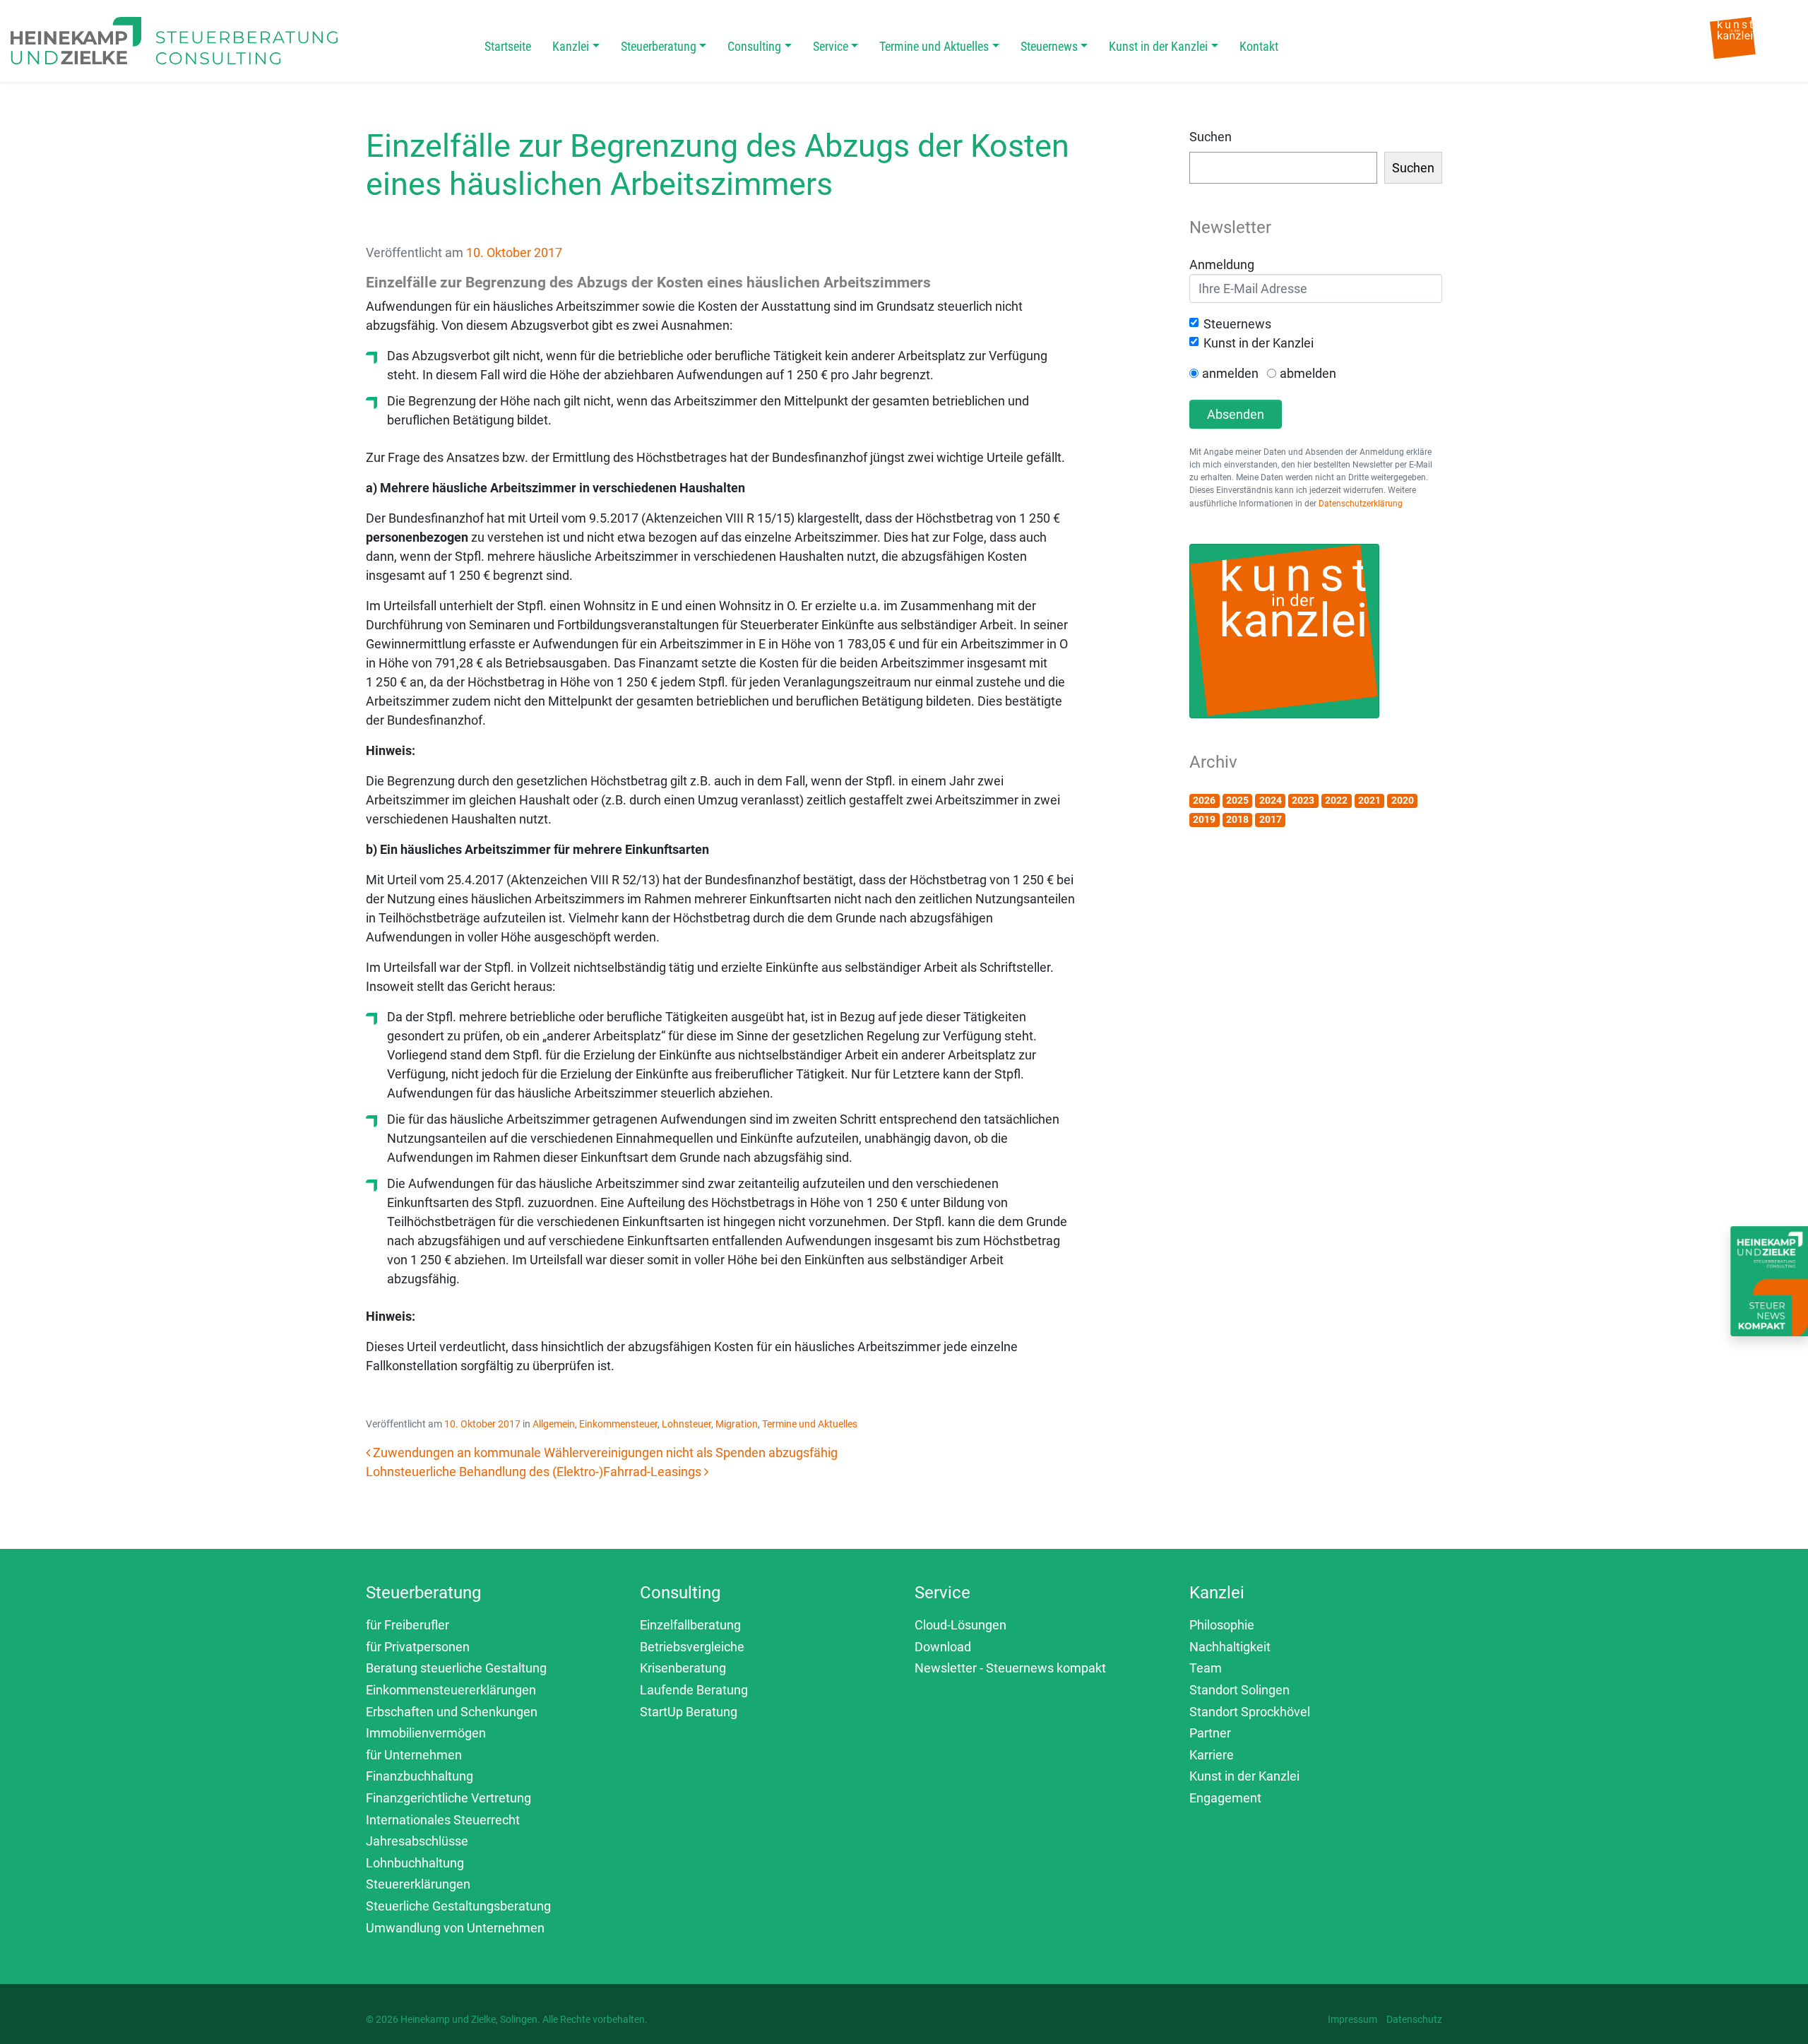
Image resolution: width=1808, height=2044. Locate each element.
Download (943, 1647)
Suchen (1211, 137)
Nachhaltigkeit (1230, 1647)
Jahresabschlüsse (417, 1841)
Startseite (508, 46)
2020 (1403, 800)
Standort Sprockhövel (1250, 1712)
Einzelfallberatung (690, 1625)
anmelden (1230, 373)
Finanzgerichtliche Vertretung (448, 1798)
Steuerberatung (659, 46)
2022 (1336, 800)
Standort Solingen (1239, 1690)
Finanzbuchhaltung (420, 1776)
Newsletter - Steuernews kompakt (1010, 1668)
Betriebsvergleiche (692, 1647)
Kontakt (1259, 46)
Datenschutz (1414, 2019)
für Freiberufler (408, 1625)
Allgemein (554, 1424)
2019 (1204, 819)
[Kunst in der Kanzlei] (1733, 37)
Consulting (754, 46)
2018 (1237, 819)
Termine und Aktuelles (934, 46)
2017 (1271, 819)
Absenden (1236, 414)
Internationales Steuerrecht (443, 1820)
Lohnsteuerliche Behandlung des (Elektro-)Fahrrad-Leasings (535, 1472)
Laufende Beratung (694, 1690)
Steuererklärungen (418, 1884)
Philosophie (1222, 1625)
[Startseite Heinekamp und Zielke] (174, 40)
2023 (1303, 800)
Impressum (1352, 2019)
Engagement (1225, 1798)
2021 (1369, 800)
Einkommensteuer (618, 1424)
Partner (1210, 1733)
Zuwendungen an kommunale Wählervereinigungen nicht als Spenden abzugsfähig (604, 1452)
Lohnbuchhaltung (415, 1863)
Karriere (1212, 1755)
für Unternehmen (414, 1755)
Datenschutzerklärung (1361, 504)
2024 (1271, 800)
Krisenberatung (683, 1668)
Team (1206, 1668)
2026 (1204, 800)
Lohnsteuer (686, 1424)
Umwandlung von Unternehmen (455, 1928)
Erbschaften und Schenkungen (452, 1712)
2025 (1237, 800)
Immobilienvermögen (426, 1733)
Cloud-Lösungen (961, 1625)
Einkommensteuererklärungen (451, 1690)
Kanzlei (571, 46)
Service (831, 46)
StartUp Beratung (689, 1712)
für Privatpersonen (418, 1647)
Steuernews (1049, 46)
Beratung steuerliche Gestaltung (456, 1668)
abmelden (1308, 373)
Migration (737, 1424)
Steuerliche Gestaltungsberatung (458, 1906)
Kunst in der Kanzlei (1158, 46)
